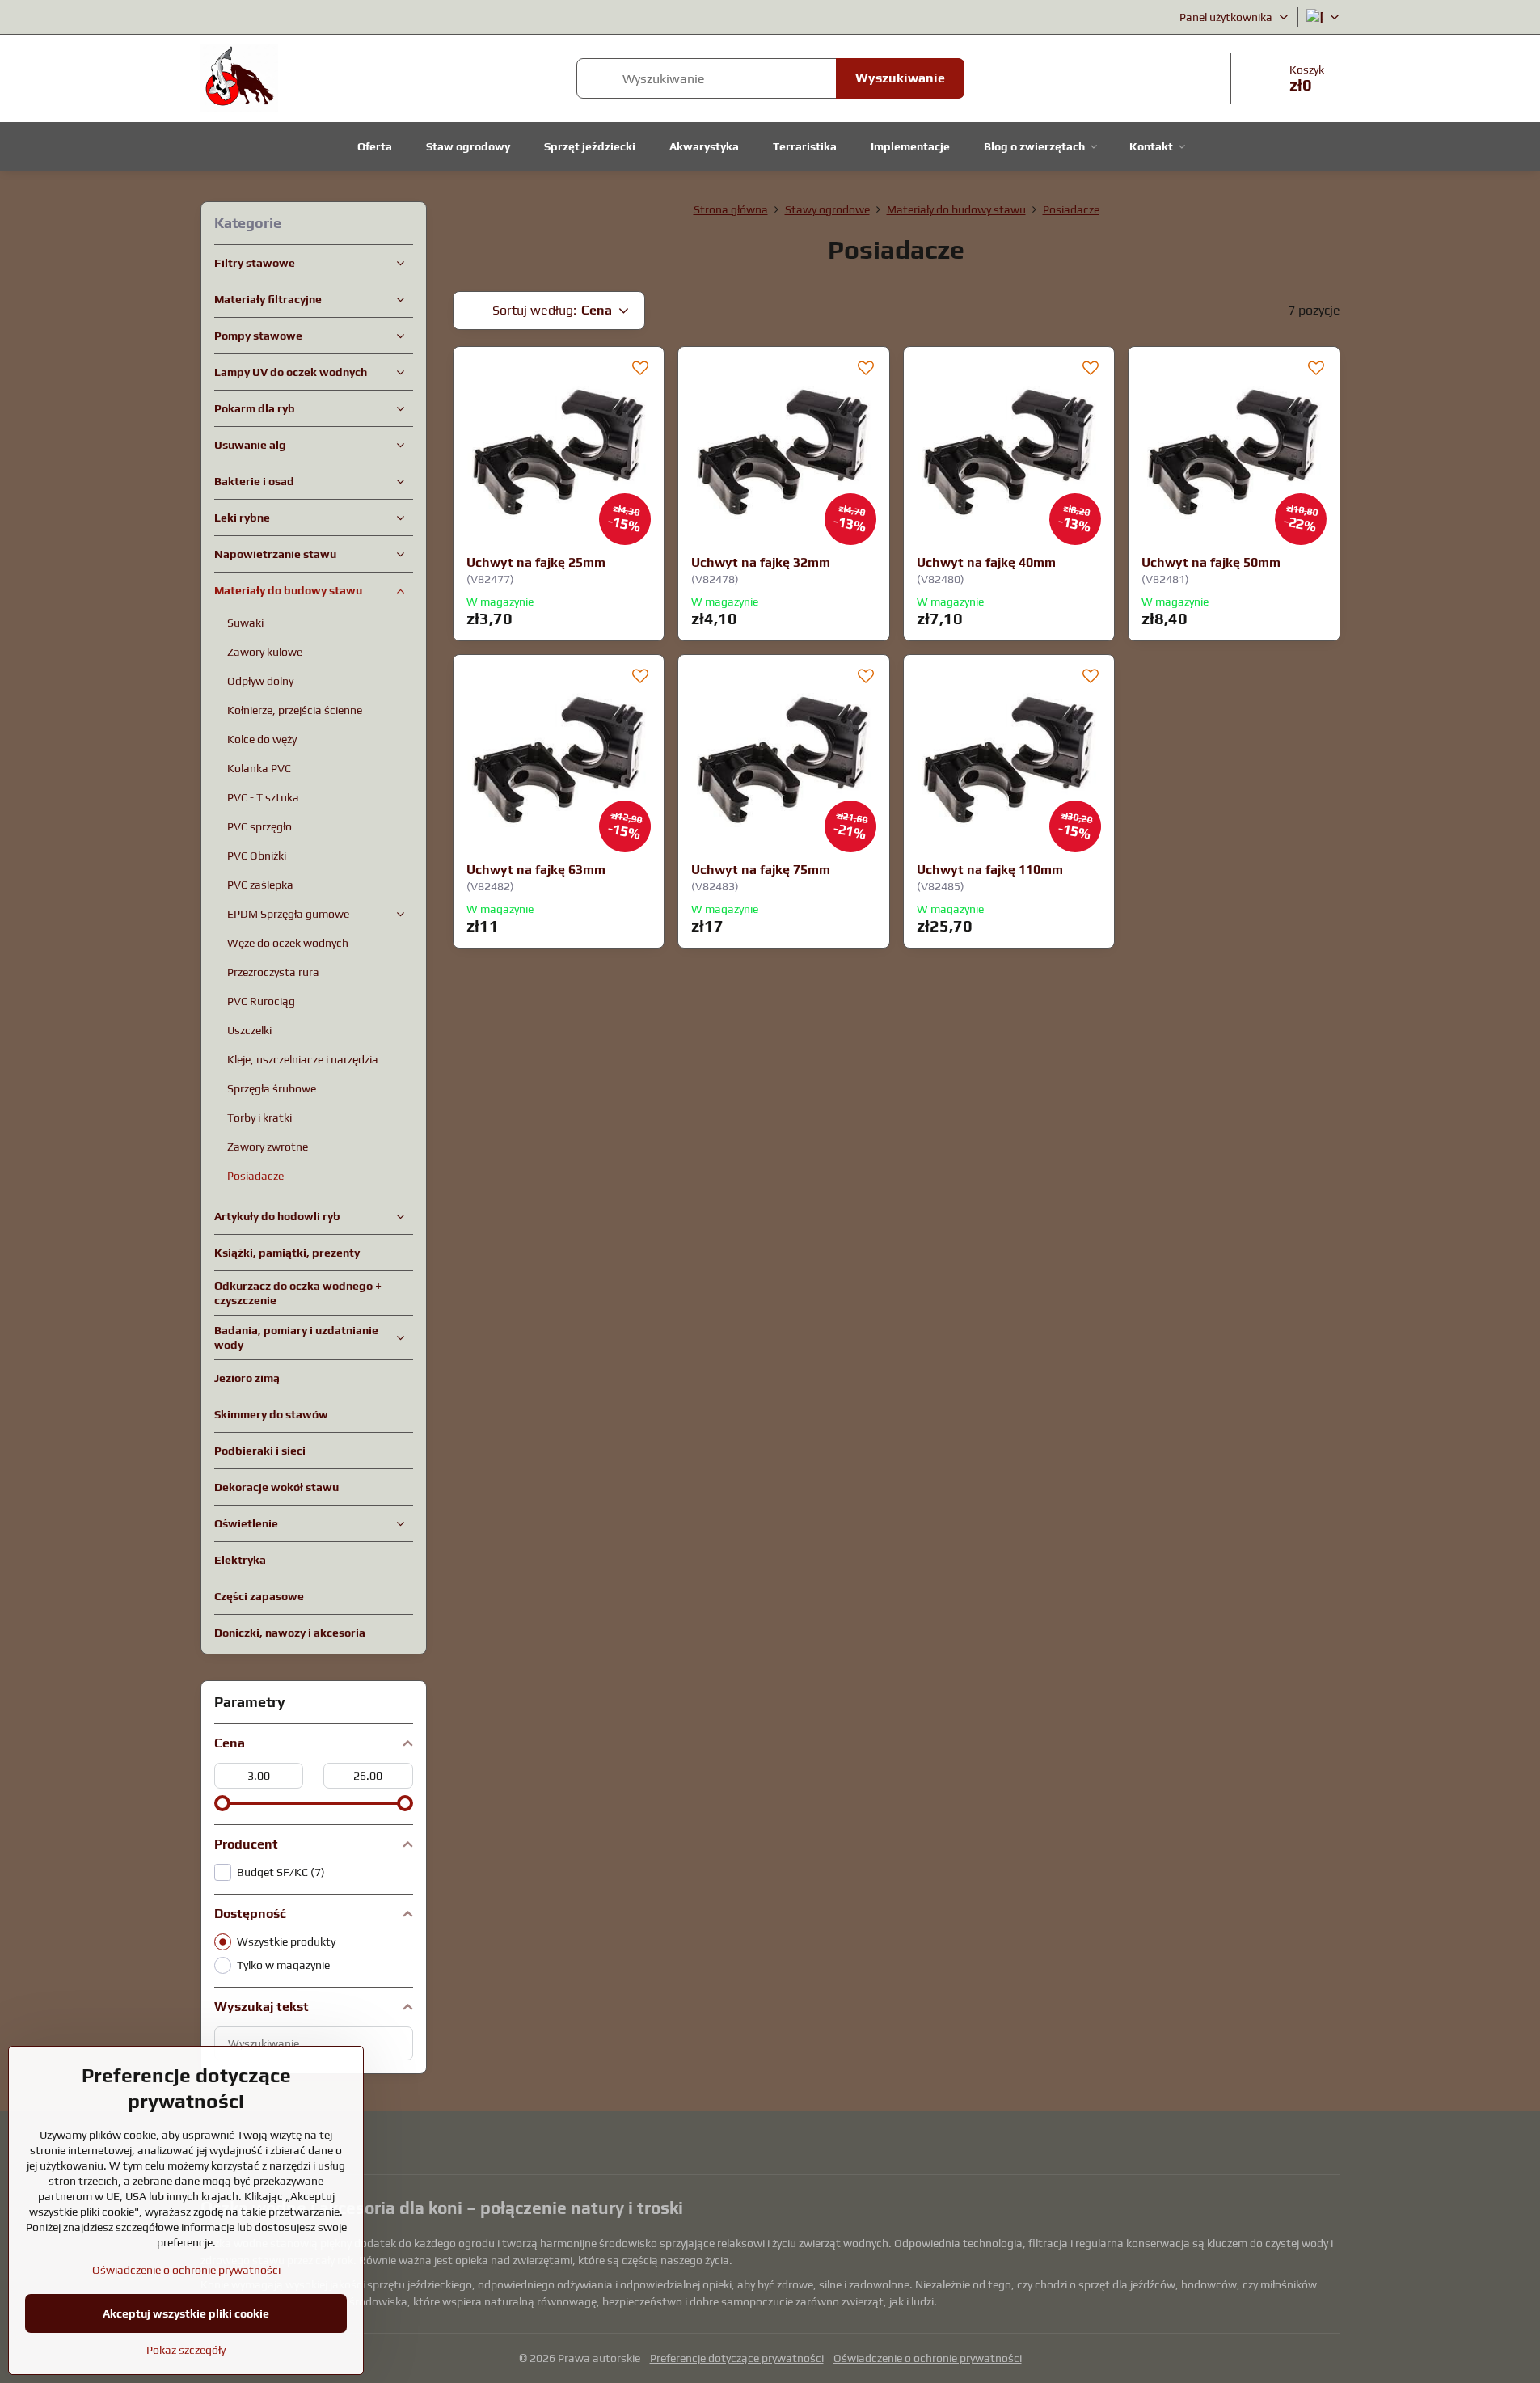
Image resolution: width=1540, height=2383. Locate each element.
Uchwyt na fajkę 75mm (761, 870)
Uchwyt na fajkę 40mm (986, 562)
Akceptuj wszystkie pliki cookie (186, 2313)
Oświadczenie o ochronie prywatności (928, 2358)
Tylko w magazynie (283, 1965)
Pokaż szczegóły (186, 2350)
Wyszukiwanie (900, 78)
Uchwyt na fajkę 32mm (761, 562)
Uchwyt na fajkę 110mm (990, 870)
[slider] (222, 1803)
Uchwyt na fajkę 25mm (536, 562)
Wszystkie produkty (286, 1941)
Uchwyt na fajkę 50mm (1211, 562)
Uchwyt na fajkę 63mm (536, 870)
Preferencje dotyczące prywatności (737, 2358)
